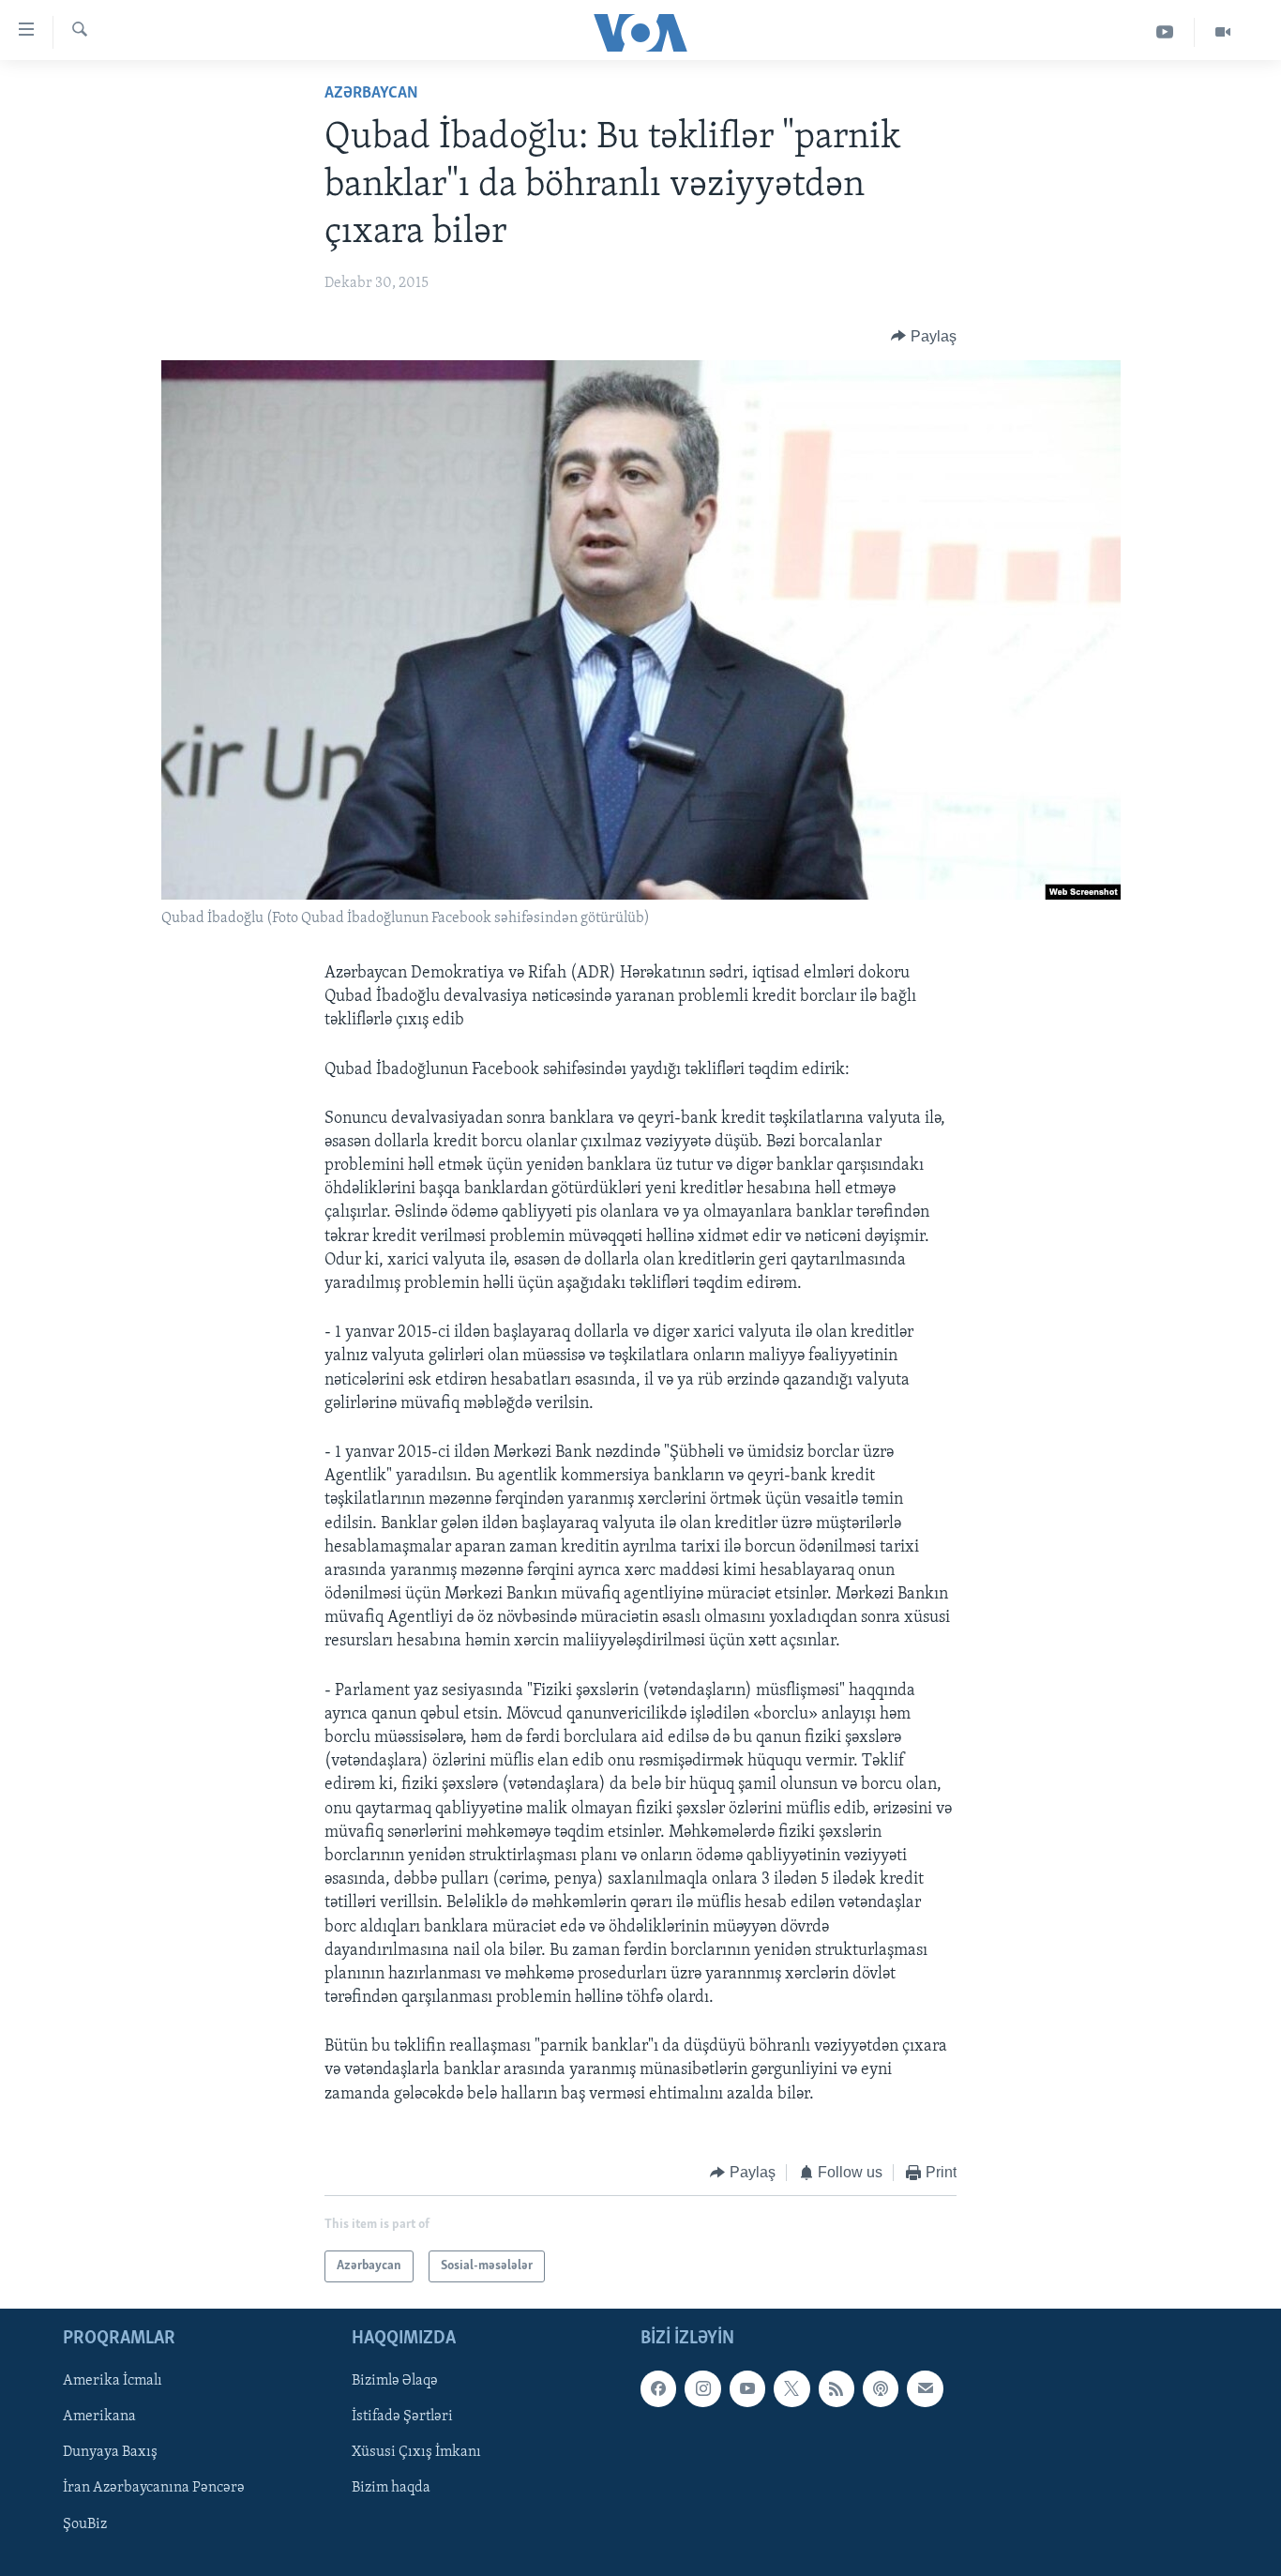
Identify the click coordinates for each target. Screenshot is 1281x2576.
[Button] (924, 337)
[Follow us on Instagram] (702, 2389)
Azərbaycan (371, 94)
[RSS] (836, 2389)
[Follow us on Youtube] (747, 2389)
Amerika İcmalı (113, 2382)
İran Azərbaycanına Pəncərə (154, 2489)
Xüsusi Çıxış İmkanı (416, 2453)
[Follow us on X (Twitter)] (791, 2389)
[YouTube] (1165, 32)
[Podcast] (881, 2389)
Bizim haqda (391, 2489)
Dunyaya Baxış (110, 2453)
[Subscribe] (925, 2389)
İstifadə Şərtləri (402, 2417)
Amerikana (99, 2417)
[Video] (1223, 32)
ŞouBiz (85, 2524)
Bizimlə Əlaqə (395, 2382)
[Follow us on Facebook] (658, 2389)
